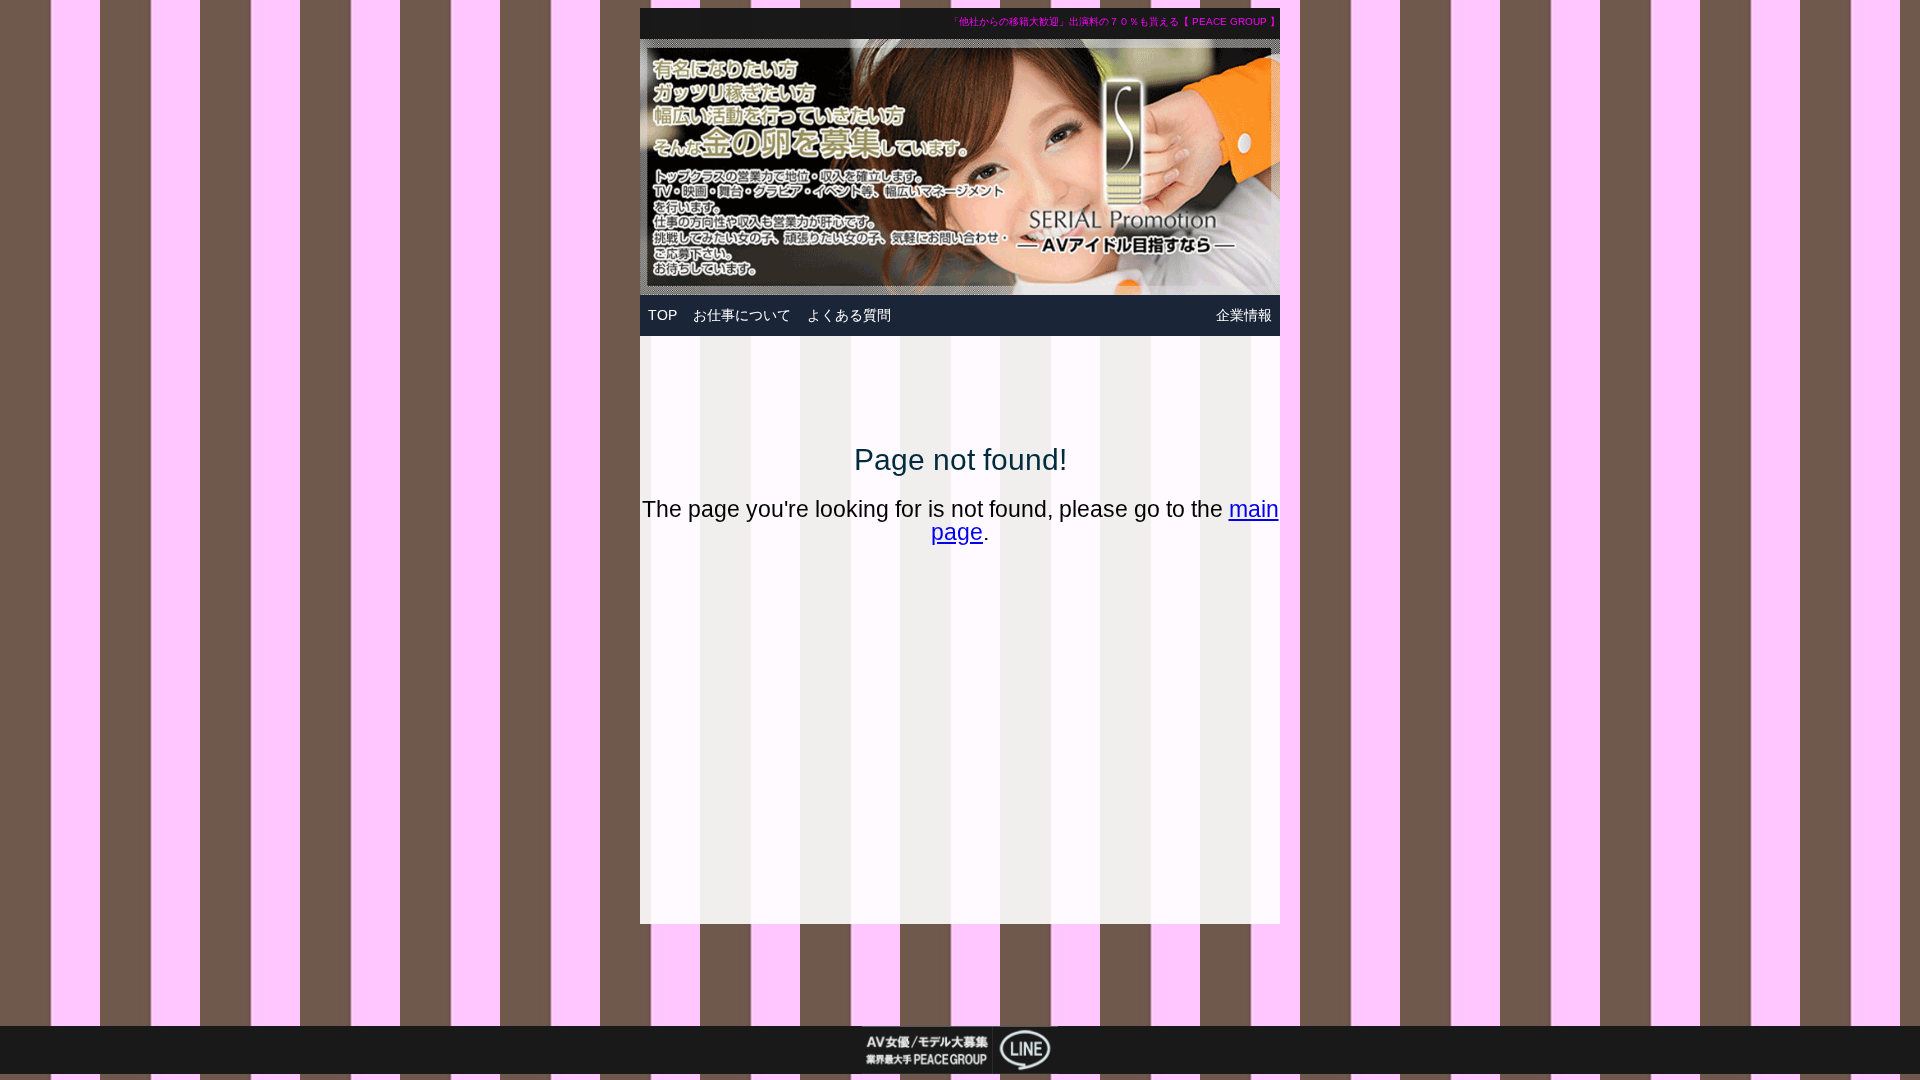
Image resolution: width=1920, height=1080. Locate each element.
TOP (662, 315)
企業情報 (1244, 315)
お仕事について (742, 315)
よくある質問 (849, 315)
